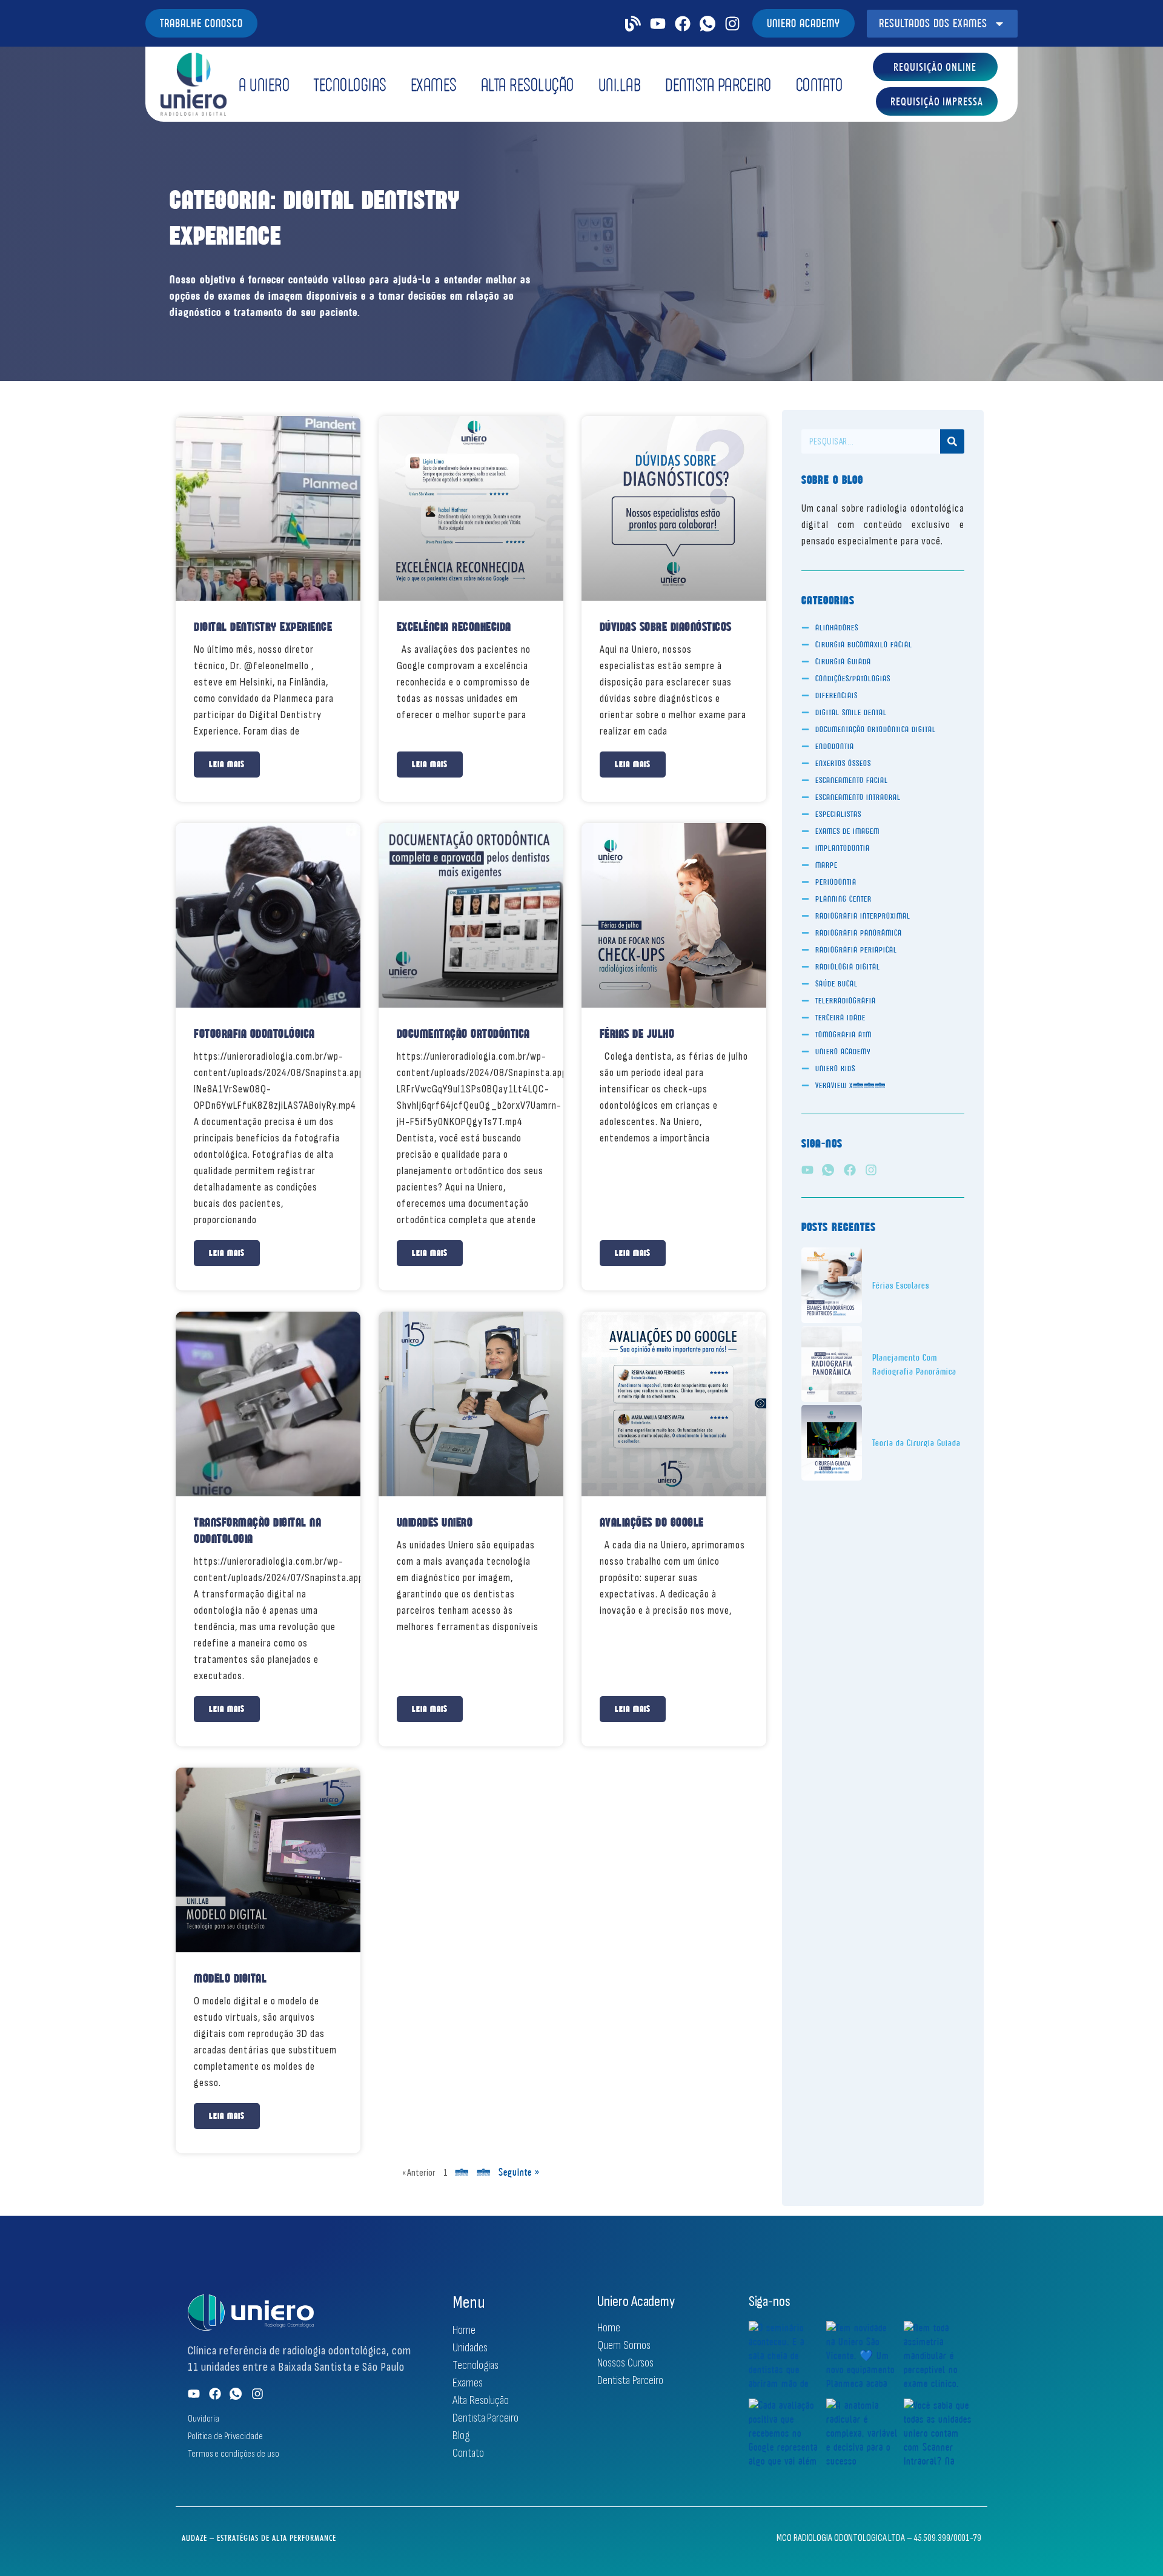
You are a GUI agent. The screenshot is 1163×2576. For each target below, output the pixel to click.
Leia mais (227, 764)
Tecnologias (350, 84)
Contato (820, 84)
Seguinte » (519, 2172)
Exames (434, 84)
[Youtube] (658, 24)
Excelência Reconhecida (454, 627)
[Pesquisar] (952, 441)
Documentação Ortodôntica (463, 1034)
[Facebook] (683, 24)
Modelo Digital (230, 1978)
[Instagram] (732, 24)
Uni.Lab (620, 84)
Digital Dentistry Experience (263, 627)
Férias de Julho (637, 1034)
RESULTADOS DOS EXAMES (933, 23)
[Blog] (633, 24)
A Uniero (264, 84)
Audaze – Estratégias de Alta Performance (259, 2538)
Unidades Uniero (435, 1522)
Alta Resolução (528, 84)
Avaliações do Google (652, 1522)
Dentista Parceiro (718, 84)
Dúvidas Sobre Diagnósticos (666, 627)
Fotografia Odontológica (254, 1034)
